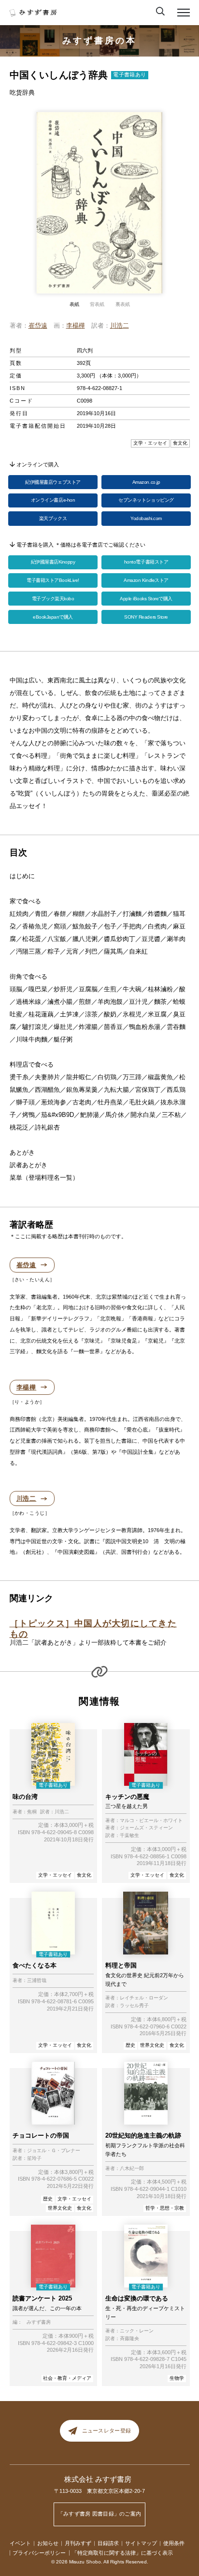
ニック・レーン (137, 2331)
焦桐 (32, 1812)
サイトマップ (141, 2543)
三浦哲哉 (37, 1981)
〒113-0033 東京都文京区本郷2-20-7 (99, 2491)
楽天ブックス (53, 518)
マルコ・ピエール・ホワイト (151, 1821)
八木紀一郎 (132, 2169)
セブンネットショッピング (146, 500)
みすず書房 (39, 2322)
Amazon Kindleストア (146, 580)
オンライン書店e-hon (53, 500)
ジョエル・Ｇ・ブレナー (54, 2151)
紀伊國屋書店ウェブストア (53, 482)
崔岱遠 (38, 326)
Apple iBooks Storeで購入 (146, 599)
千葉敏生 (129, 1836)
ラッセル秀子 (134, 2006)
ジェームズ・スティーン (146, 1828)
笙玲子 (34, 2158)
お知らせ (48, 2543)
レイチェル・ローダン (144, 1998)
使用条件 (174, 2543)
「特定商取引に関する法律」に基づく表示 (122, 2553)
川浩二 (120, 326)
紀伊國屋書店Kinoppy (53, 562)
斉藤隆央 (129, 2339)
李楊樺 (76, 326)
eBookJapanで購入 (53, 617)
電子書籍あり (129, 74)
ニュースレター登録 (107, 2431)
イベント (20, 2543)
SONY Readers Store (146, 617)
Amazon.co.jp (146, 482)
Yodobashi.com (146, 518)
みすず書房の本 (99, 41)
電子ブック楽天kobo (53, 599)
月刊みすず (78, 2543)
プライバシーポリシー (39, 2553)
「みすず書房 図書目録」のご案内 (100, 2514)
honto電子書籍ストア (146, 562)
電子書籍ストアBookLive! (53, 580)
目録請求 (108, 2543)
